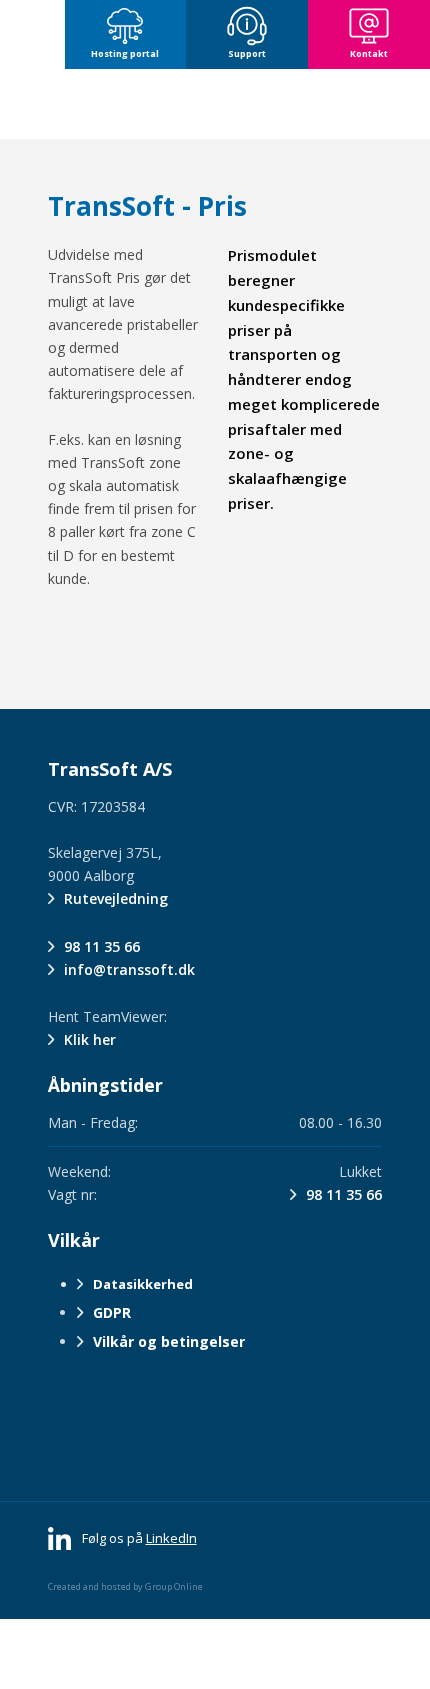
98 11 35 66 (102, 946)
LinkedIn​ (171, 1538)
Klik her (90, 1039)
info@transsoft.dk (129, 969)
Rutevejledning (116, 898)
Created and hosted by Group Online (125, 1586)
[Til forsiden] (215, 104)
